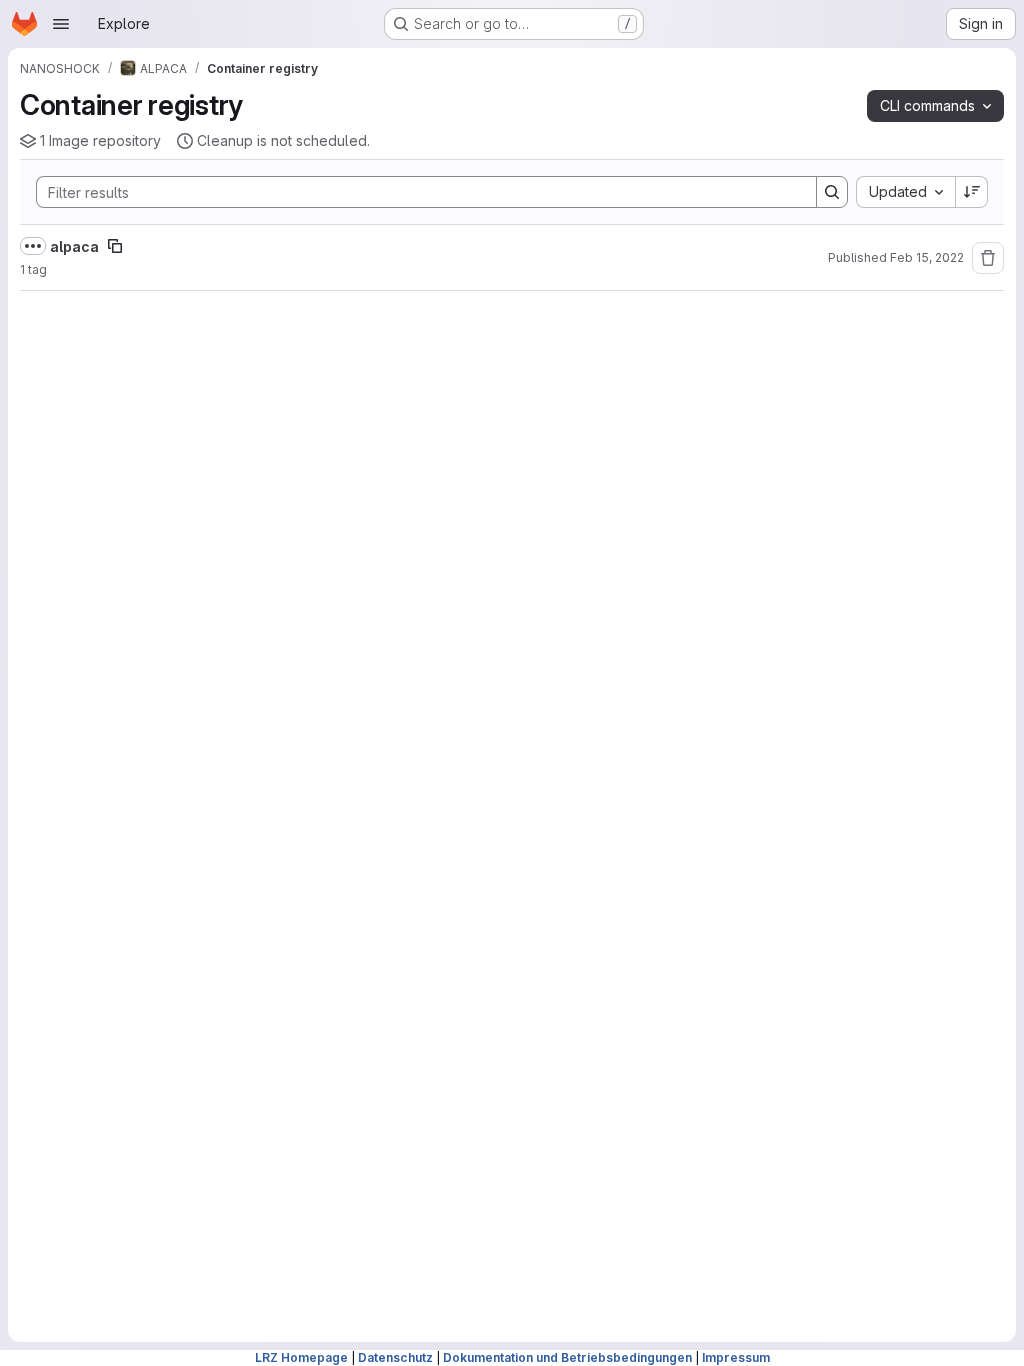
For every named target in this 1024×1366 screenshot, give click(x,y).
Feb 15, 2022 (927, 257)
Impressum (736, 1357)
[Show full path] (33, 246)
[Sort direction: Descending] (972, 192)
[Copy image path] (115, 246)
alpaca (74, 246)
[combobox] (905, 192)
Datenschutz (395, 1357)
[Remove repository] (988, 258)
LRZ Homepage (301, 1357)
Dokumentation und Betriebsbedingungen (567, 1357)
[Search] (832, 192)
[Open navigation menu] (61, 24)
